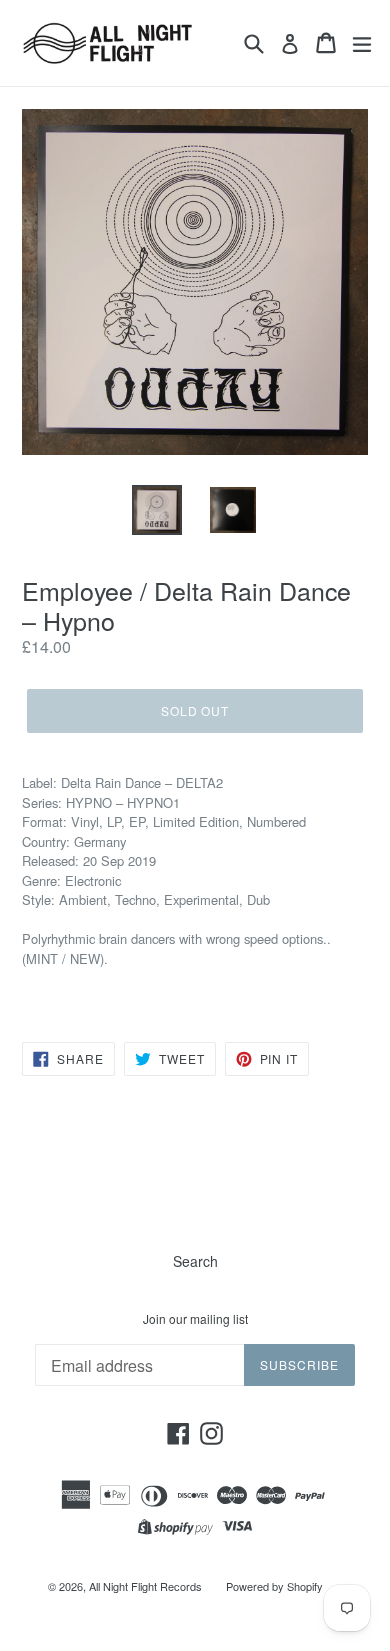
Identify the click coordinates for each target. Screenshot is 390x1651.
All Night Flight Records (145, 1586)
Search (195, 1261)
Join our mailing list (195, 1319)
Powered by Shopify (274, 1586)
